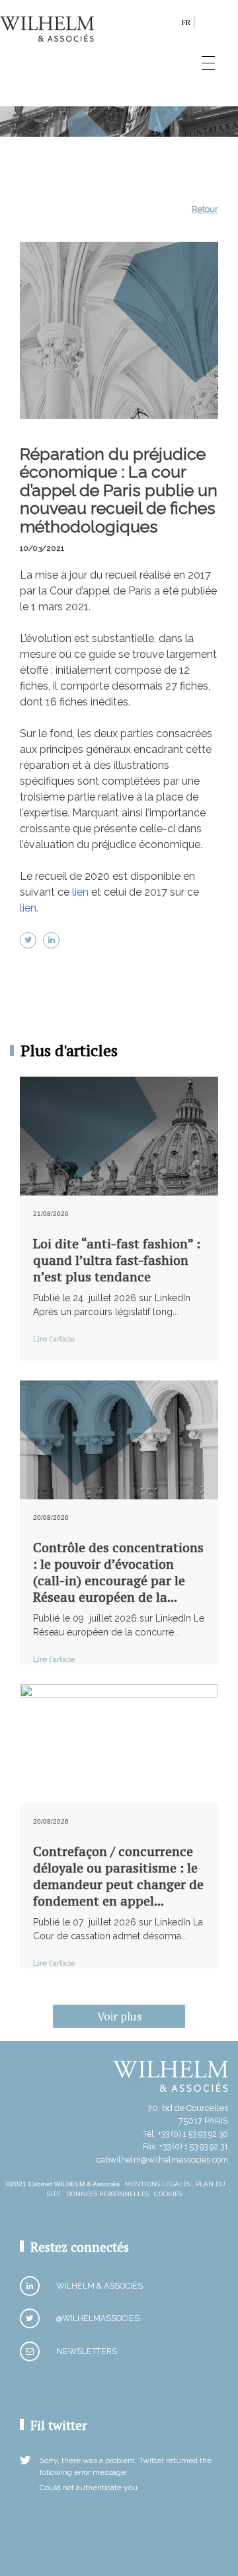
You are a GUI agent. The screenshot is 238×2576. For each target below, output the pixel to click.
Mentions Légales (158, 2184)
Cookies (168, 2194)
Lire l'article (54, 1339)
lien (80, 892)
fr (186, 22)
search (168, 25)
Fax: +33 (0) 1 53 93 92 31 (185, 2146)
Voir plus (119, 2016)
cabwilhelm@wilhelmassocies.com (162, 2160)
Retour (205, 209)
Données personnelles (107, 2194)
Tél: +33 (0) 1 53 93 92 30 (185, 2134)
